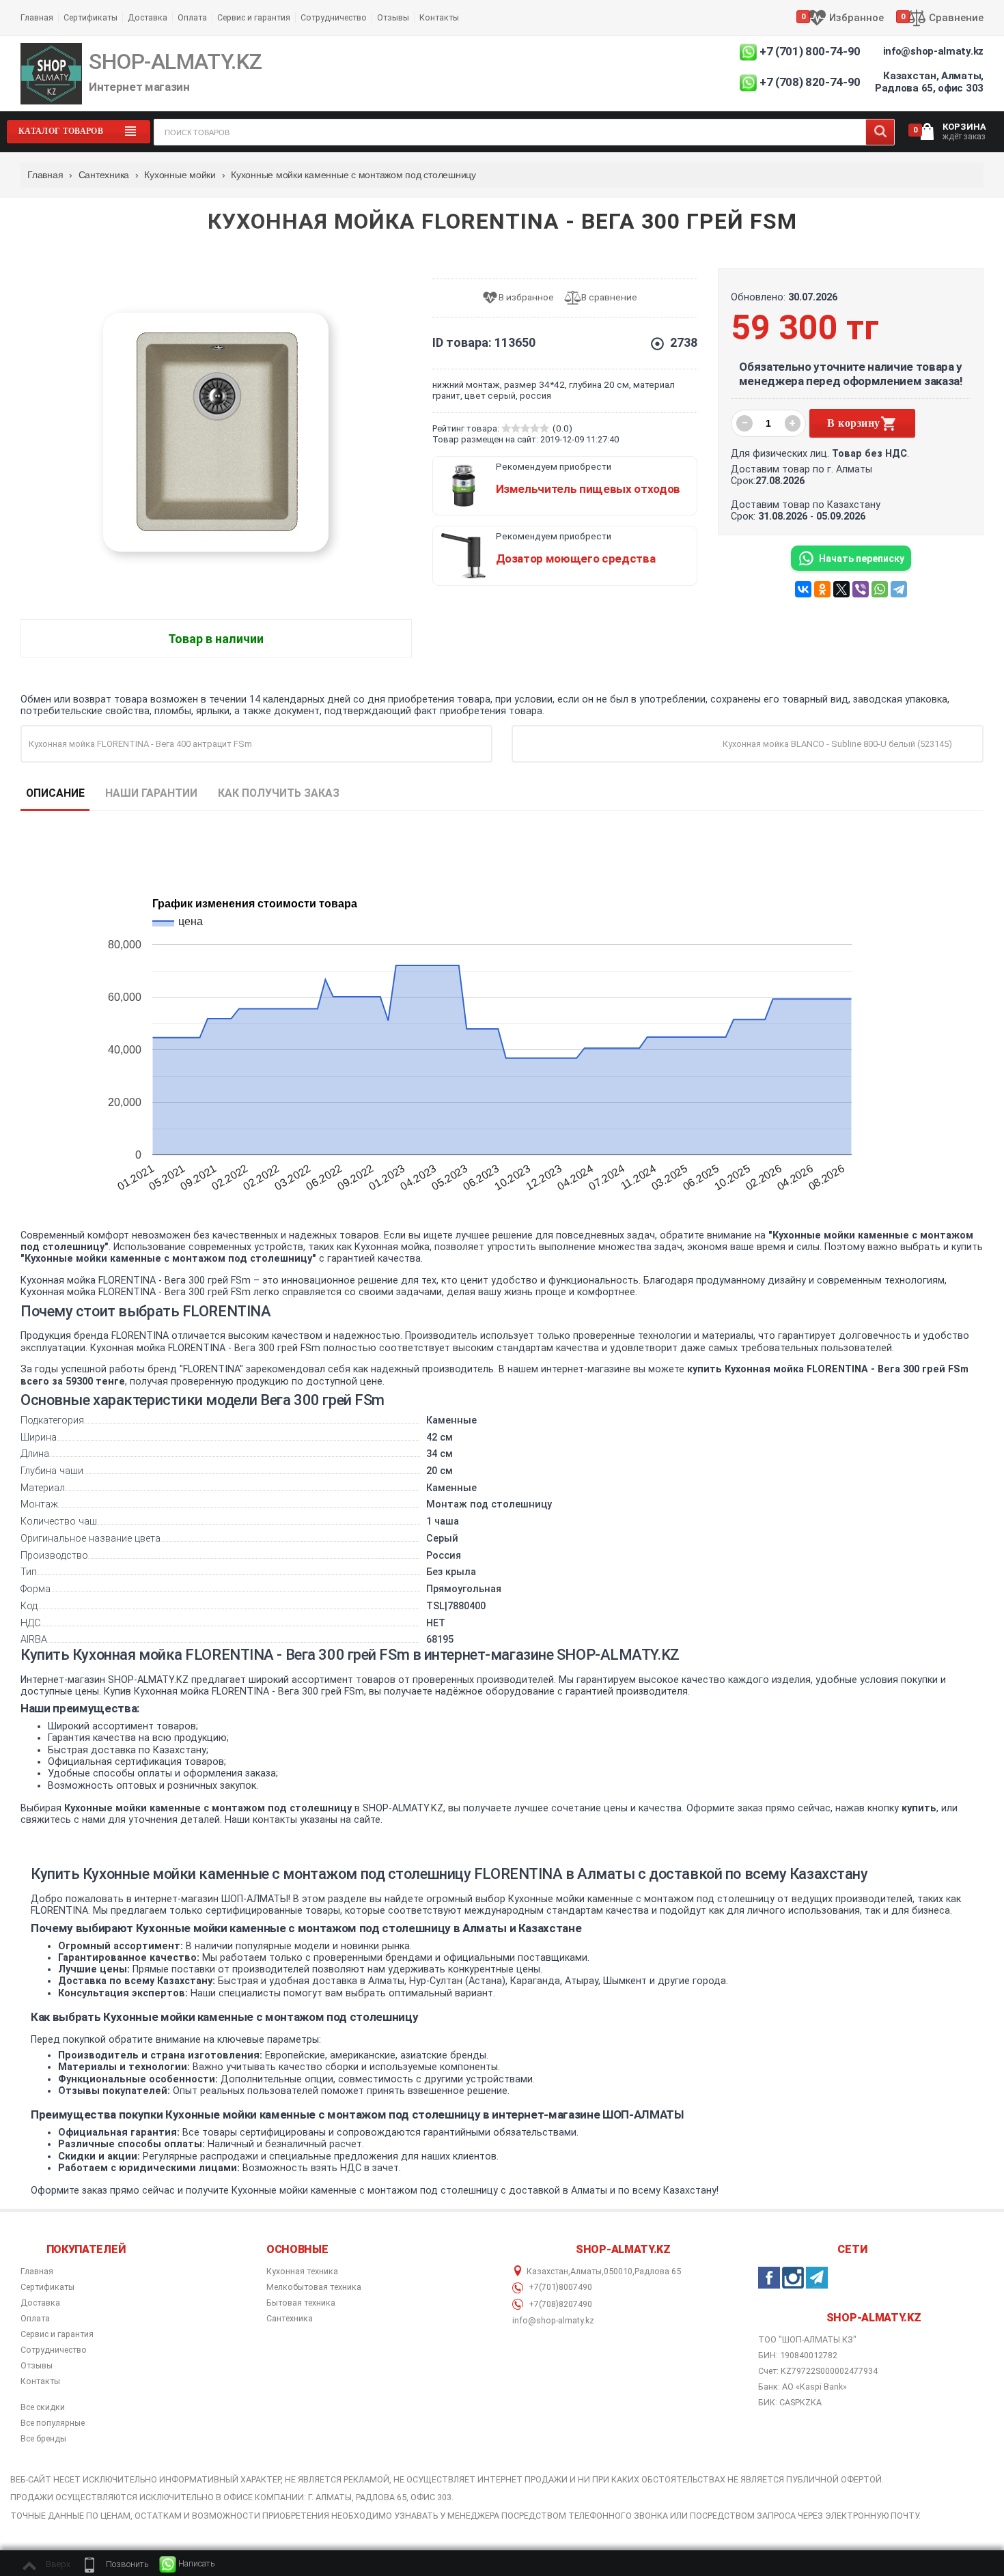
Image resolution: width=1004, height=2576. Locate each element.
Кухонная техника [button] (302, 2271)
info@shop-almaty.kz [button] (553, 2321)
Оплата (192, 17)
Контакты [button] (40, 2381)
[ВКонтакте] (803, 589)
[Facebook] (769, 2278)
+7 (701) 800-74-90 (810, 51)
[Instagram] (793, 2278)
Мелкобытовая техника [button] (314, 2287)
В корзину (853, 423)
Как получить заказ (279, 793)
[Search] (880, 132)
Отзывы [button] (37, 2366)
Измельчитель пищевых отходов (588, 489)
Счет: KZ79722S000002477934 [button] (818, 2371)
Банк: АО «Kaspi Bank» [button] (803, 2387)
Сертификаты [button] (47, 2287)
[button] (115, 2564)
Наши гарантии (151, 793)
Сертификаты (90, 17)
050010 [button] (618, 2271)
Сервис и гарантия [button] (57, 2334)
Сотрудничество (334, 17)
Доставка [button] (40, 2303)
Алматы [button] (586, 2271)
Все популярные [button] (53, 2423)
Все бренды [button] (43, 2439)
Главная (37, 17)
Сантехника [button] (290, 2319)
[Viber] (861, 589)
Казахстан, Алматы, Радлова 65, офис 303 (929, 82)
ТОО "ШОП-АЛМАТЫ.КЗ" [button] (807, 2340)
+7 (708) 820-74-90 (810, 82)
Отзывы (393, 17)
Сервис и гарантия (254, 17)
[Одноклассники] (822, 589)
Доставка (148, 17)
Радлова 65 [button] (658, 2271)
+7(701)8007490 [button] (559, 2287)
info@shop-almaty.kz (933, 51)
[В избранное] (523, 298)
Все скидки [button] (43, 2407)
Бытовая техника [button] (301, 2303)
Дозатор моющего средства (576, 558)
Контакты (439, 17)
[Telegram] (899, 589)
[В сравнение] (606, 298)
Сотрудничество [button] (54, 2350)
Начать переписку (862, 558)
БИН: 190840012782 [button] (798, 2355)
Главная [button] (37, 2271)
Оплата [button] (35, 2319)
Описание (55, 793)
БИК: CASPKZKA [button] (790, 2402)
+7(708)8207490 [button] (559, 2304)
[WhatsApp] (880, 589)
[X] (841, 589)
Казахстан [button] (547, 2271)
